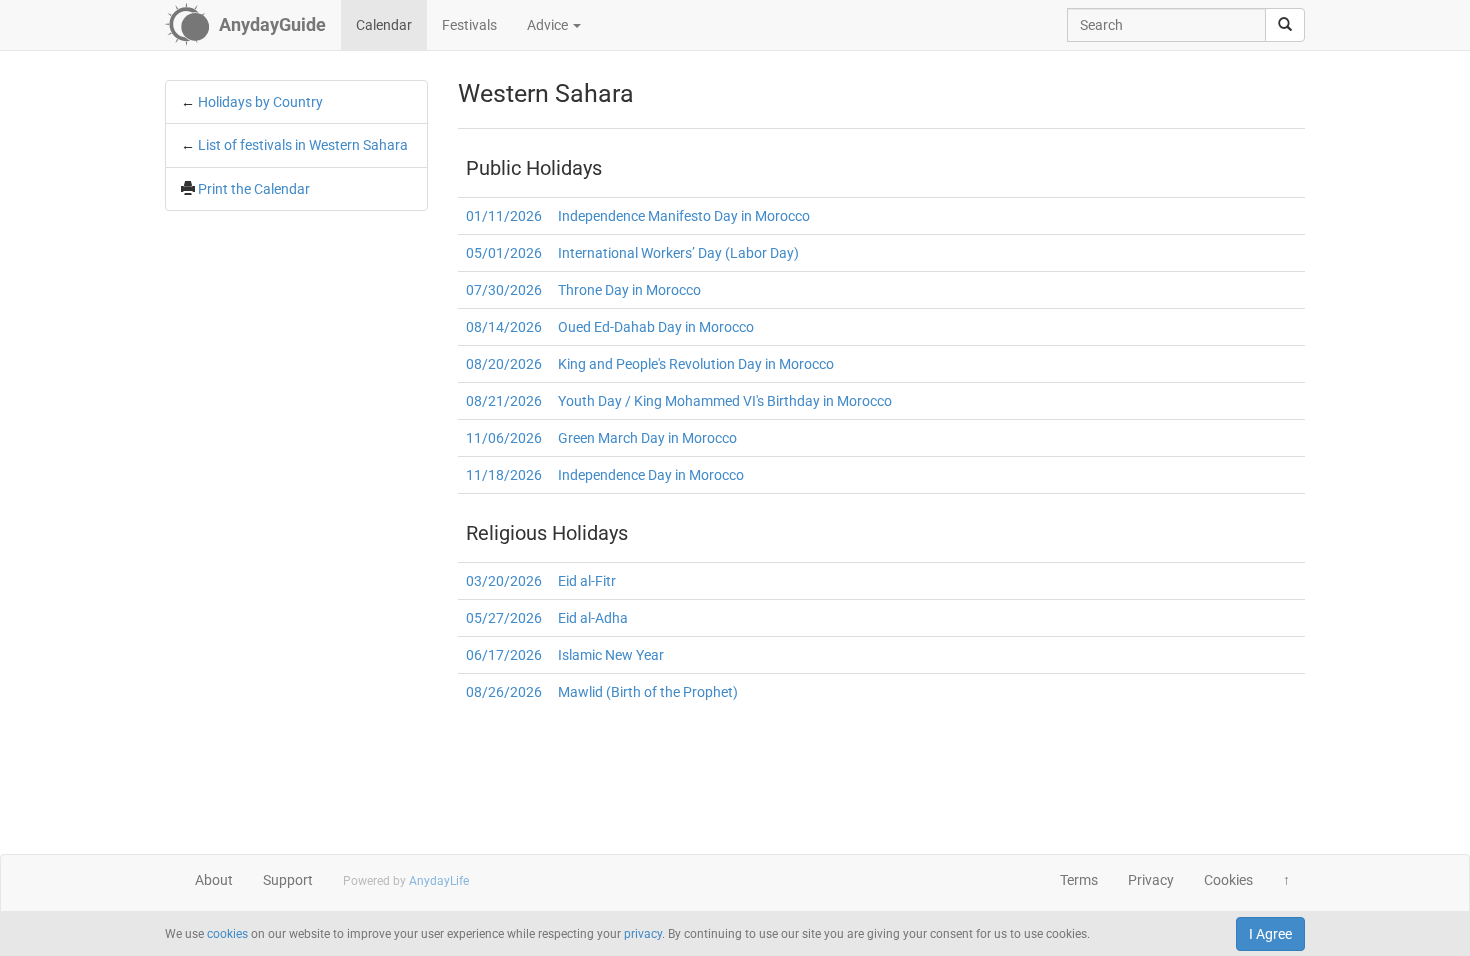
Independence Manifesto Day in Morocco (684, 216)
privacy (643, 934)
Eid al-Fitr (587, 581)
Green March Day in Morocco (647, 438)
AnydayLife (439, 881)
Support (288, 880)
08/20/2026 (504, 364)
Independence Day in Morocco (651, 475)
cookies (227, 934)
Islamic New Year (611, 655)
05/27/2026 (504, 618)
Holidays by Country (260, 102)
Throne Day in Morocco (629, 290)
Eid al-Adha (593, 618)
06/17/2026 (504, 655)
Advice (549, 25)
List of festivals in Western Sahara (303, 145)
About (214, 880)
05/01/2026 (504, 253)
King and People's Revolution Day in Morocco (696, 364)
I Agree (1270, 934)
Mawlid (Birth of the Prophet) (648, 692)
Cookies (1228, 880)
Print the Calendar (254, 189)
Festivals (469, 25)
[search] (1285, 25)
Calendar (384, 25)
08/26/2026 (504, 692)
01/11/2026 (504, 216)
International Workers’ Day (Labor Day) (678, 253)
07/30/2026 (504, 290)
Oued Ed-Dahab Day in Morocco (656, 327)
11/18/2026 (504, 475)
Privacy (1151, 880)
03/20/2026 (504, 581)
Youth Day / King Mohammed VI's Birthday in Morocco (725, 401)
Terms (1079, 880)
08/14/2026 (504, 327)
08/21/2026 (504, 401)
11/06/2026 (504, 438)
